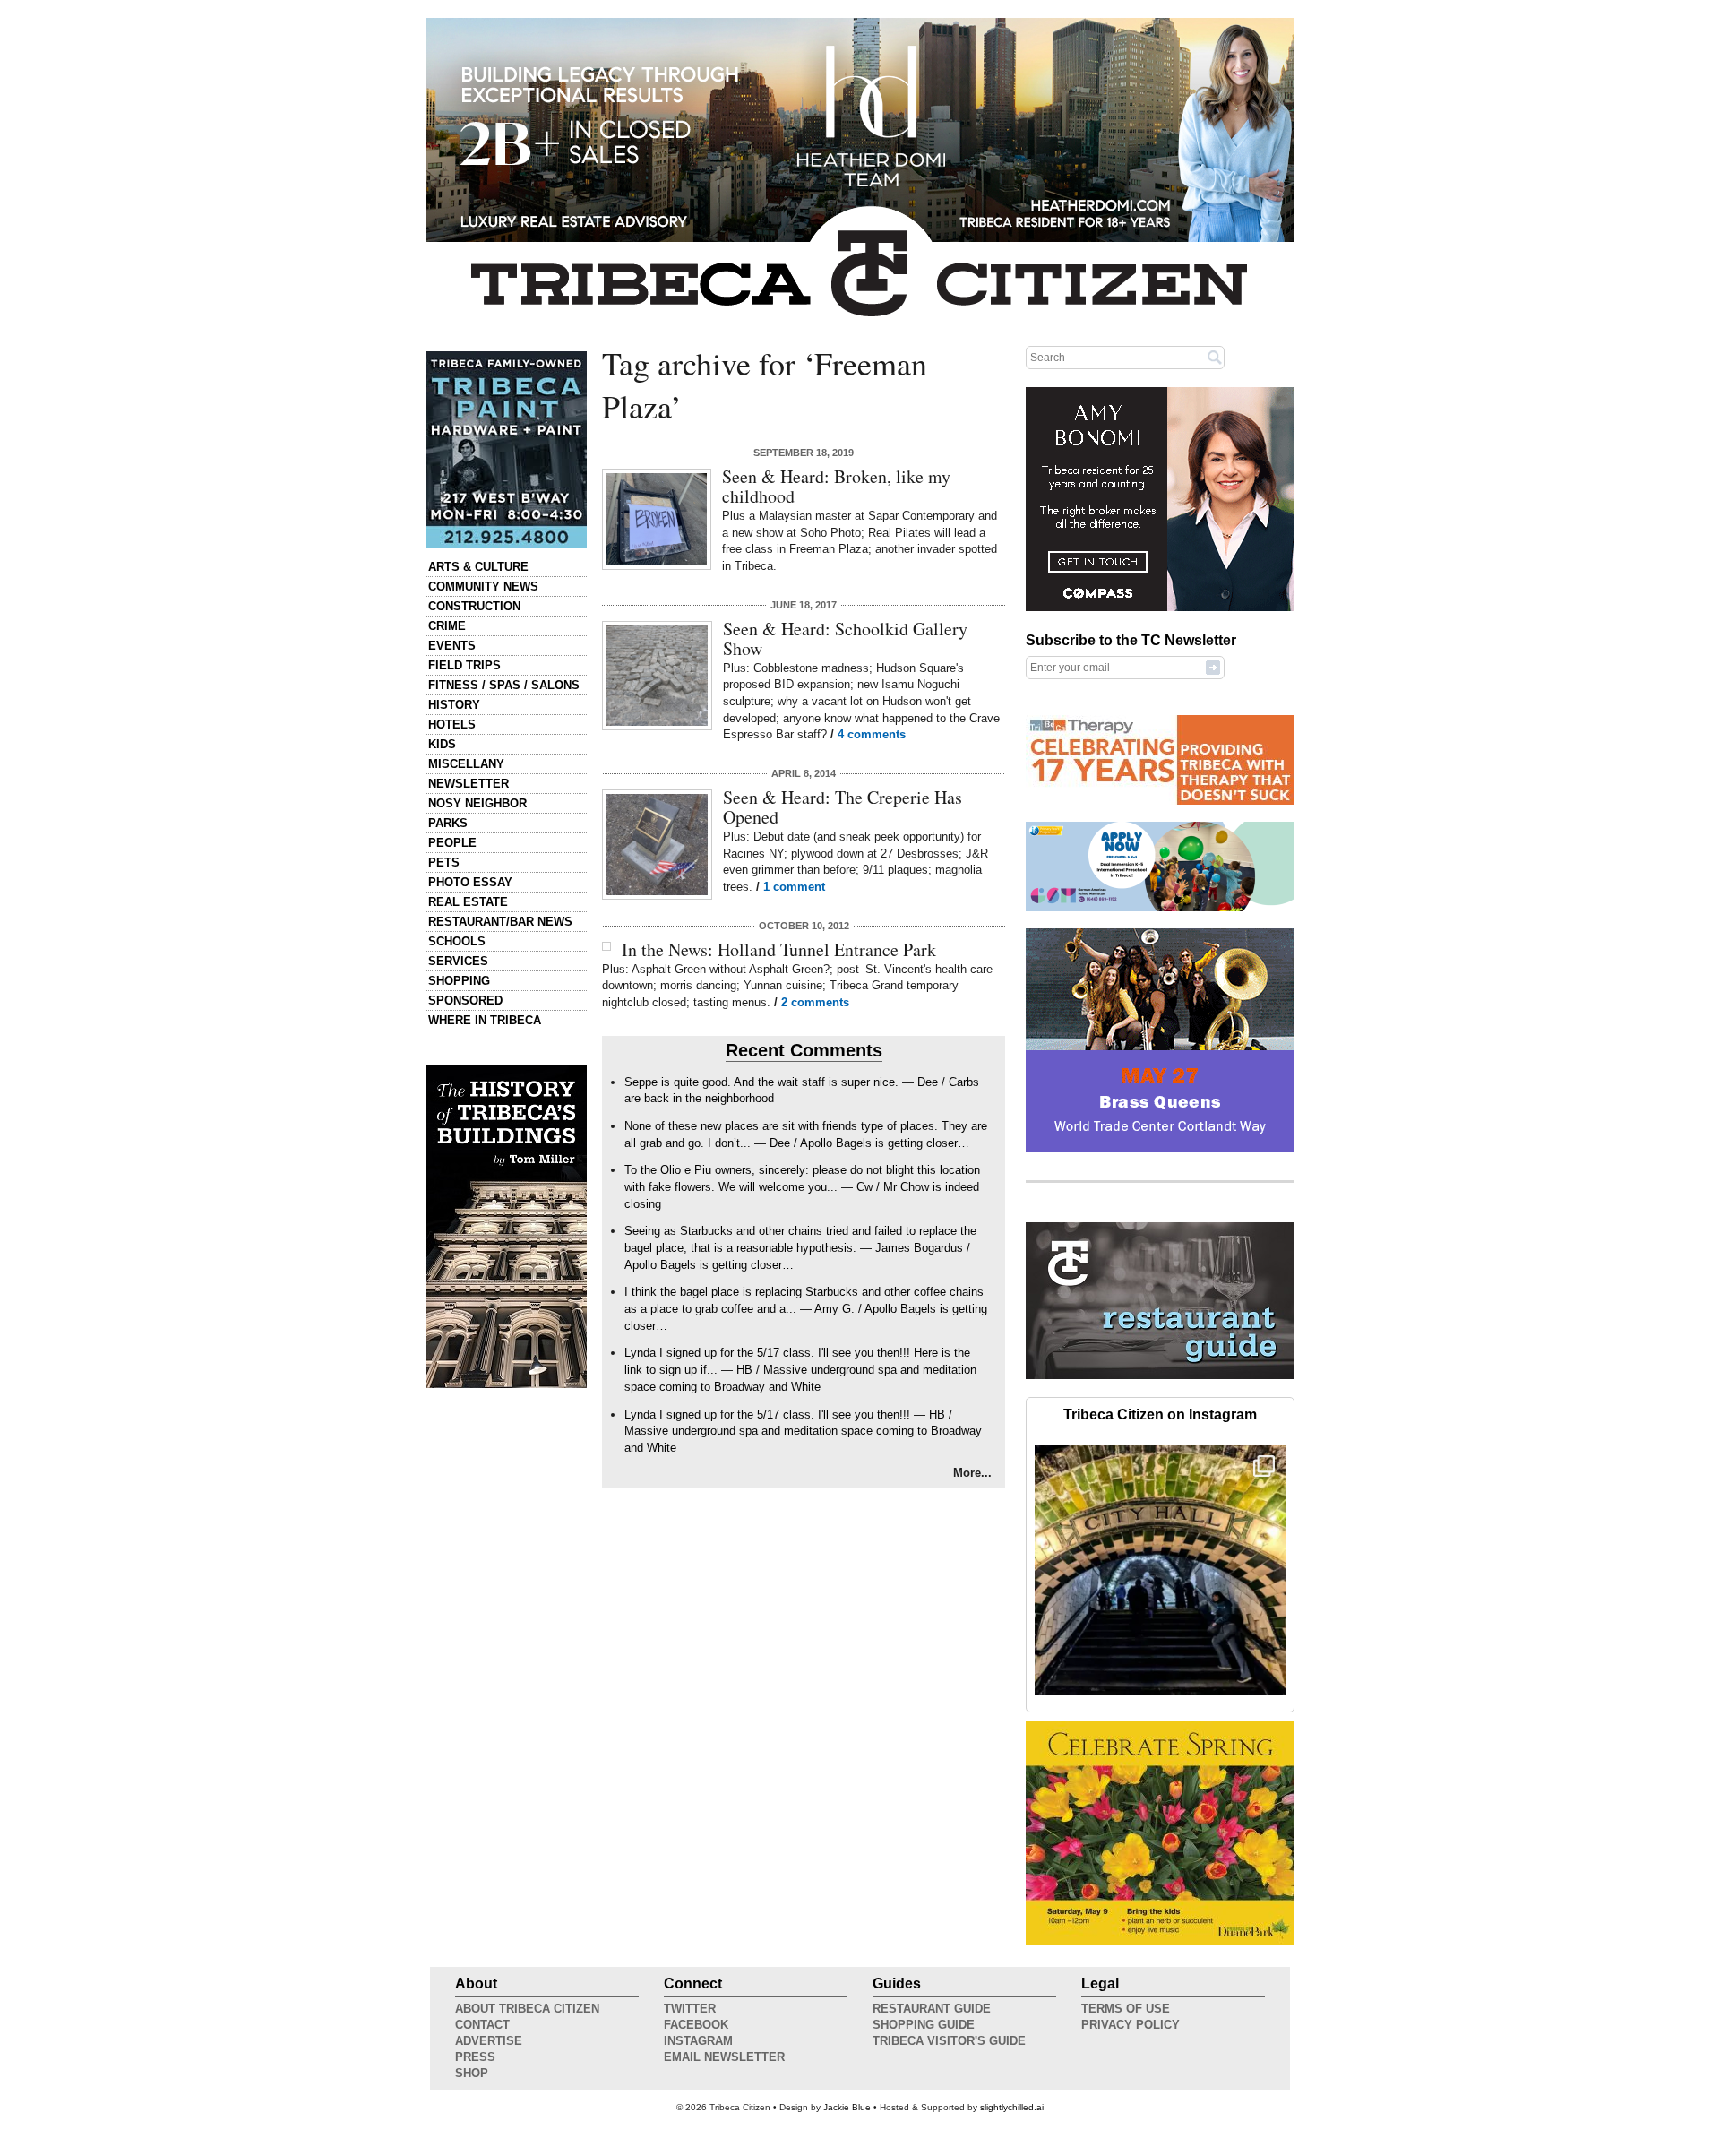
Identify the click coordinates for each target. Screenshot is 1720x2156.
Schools (457, 941)
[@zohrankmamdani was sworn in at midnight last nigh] (1160, 1570)
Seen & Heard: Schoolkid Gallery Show (845, 638)
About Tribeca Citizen (527, 2009)
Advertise (489, 2041)
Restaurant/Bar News (500, 922)
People (452, 843)
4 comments (872, 734)
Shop (472, 2073)
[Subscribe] (1213, 667)
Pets (444, 862)
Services (458, 961)
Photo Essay (470, 882)
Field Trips (464, 665)
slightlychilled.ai (1012, 2107)
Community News (483, 586)
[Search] (1215, 357)
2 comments (815, 1002)
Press (475, 2057)
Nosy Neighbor (477, 803)
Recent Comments (804, 1050)
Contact (482, 2025)
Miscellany (466, 764)
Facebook (696, 2025)
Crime (447, 626)
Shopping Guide (924, 2025)
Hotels (452, 724)
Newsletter (469, 784)
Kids (442, 744)
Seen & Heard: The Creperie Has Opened (843, 807)
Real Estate (468, 902)
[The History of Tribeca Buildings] (506, 1227)
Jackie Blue (847, 2107)
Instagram (698, 2041)
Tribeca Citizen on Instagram (1160, 1414)
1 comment (794, 887)
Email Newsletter (724, 2057)
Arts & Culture (478, 567)
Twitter (690, 2009)
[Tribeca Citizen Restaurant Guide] (1160, 1376)
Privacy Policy (1131, 2025)
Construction (474, 606)
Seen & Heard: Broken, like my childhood (836, 486)
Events (452, 646)
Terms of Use (1126, 2009)
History (454, 705)
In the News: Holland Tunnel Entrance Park (779, 949)
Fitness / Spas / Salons (504, 685)
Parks (448, 823)
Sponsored (465, 1000)
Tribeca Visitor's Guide (949, 2041)
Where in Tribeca (485, 1020)
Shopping (459, 981)
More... (972, 1473)
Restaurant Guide (932, 2009)
